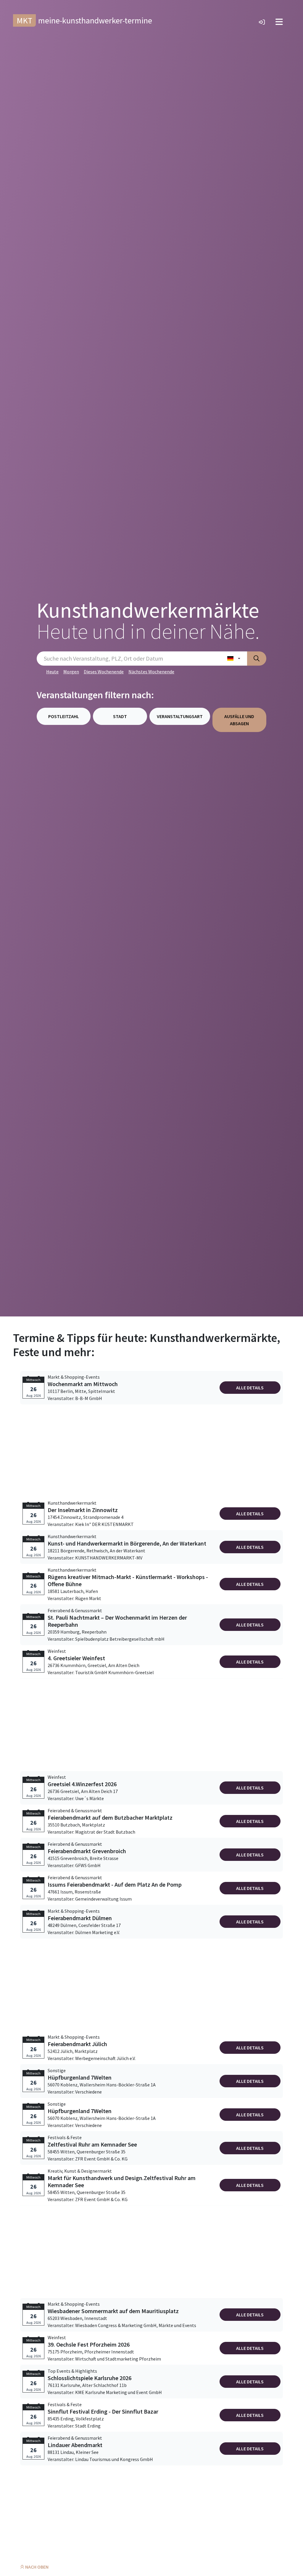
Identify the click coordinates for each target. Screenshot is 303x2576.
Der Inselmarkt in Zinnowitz (83, 1510)
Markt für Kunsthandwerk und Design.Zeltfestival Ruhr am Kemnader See (122, 2182)
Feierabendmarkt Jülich (77, 2044)
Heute (52, 672)
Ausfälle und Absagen (239, 720)
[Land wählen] (234, 659)
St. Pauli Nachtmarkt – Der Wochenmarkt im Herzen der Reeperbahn (117, 1621)
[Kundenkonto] (262, 22)
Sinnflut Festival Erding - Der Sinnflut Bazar (103, 2412)
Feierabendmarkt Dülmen (80, 1918)
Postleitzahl (64, 716)
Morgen (71, 672)
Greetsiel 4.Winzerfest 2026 (82, 1784)
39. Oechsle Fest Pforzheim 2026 (89, 2345)
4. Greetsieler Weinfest (76, 1658)
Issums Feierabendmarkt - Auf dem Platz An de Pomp (115, 1885)
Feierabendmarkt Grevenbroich (87, 1851)
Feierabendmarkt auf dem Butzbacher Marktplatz (110, 1818)
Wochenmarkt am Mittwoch (83, 1384)
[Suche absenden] (257, 659)
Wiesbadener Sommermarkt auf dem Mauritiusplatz (113, 2311)
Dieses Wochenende (104, 672)
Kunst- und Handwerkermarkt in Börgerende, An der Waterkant (127, 1543)
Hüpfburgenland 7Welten (80, 2078)
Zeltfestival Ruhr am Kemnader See (92, 2144)
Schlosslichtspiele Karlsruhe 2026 (90, 2378)
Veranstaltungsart (180, 716)
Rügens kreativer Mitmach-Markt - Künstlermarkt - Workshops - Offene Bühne (128, 1581)
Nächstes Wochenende (151, 672)
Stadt (120, 716)
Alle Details (250, 1388)
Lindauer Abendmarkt (75, 2445)
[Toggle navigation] (279, 22)
